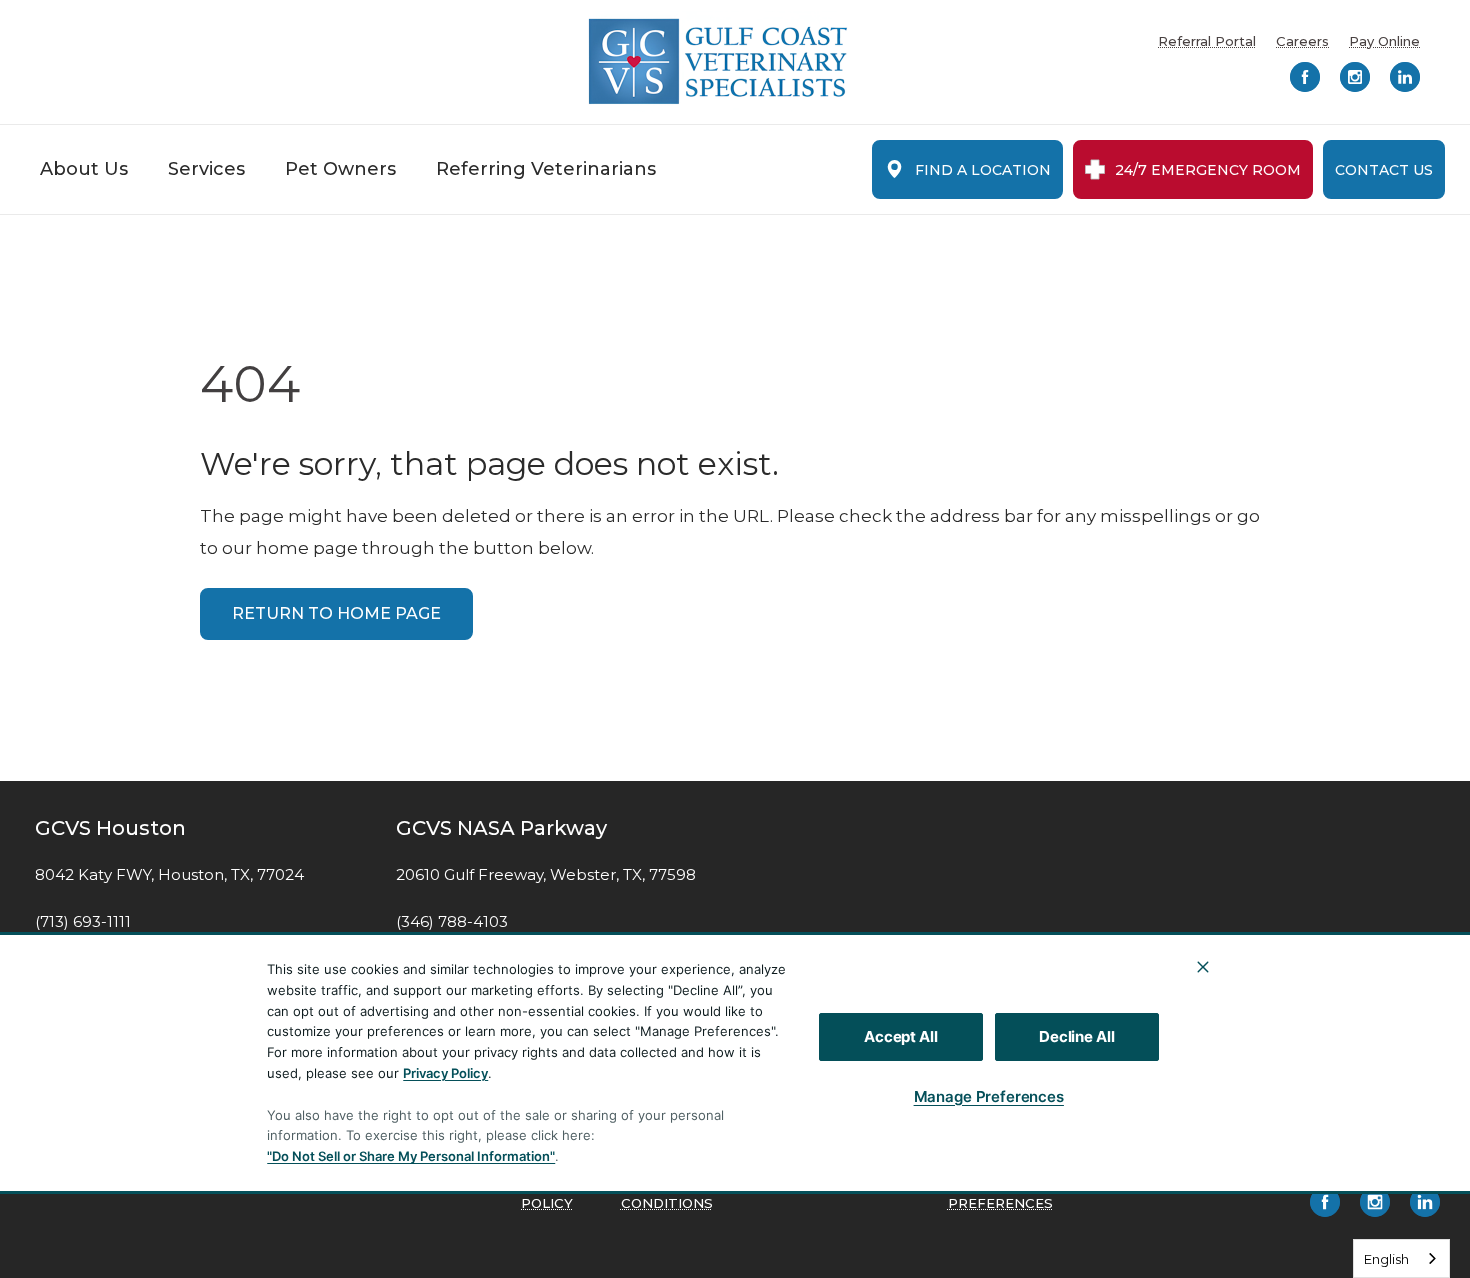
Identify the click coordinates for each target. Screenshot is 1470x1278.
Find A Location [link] (983, 170)
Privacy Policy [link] (552, 1194)
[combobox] (1401, 1258)
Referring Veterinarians (546, 169)
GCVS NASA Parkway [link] (501, 828)
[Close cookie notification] (1203, 967)
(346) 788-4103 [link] (452, 922)
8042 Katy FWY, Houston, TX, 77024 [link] (169, 875)
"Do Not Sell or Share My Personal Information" (411, 1156)
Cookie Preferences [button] (1000, 1194)
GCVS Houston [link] (110, 828)
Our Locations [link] (1304, 1116)
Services (206, 169)
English (1386, 1259)
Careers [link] (1302, 41)
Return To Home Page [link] (336, 613)
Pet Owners (340, 169)
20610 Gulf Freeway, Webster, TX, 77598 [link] (546, 875)
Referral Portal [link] (1207, 41)
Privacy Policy (445, 1073)
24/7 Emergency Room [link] (1208, 170)
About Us (84, 169)
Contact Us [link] (1384, 170)
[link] (718, 61)
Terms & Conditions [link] (667, 1194)
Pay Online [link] (1384, 41)
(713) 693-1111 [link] (83, 922)
